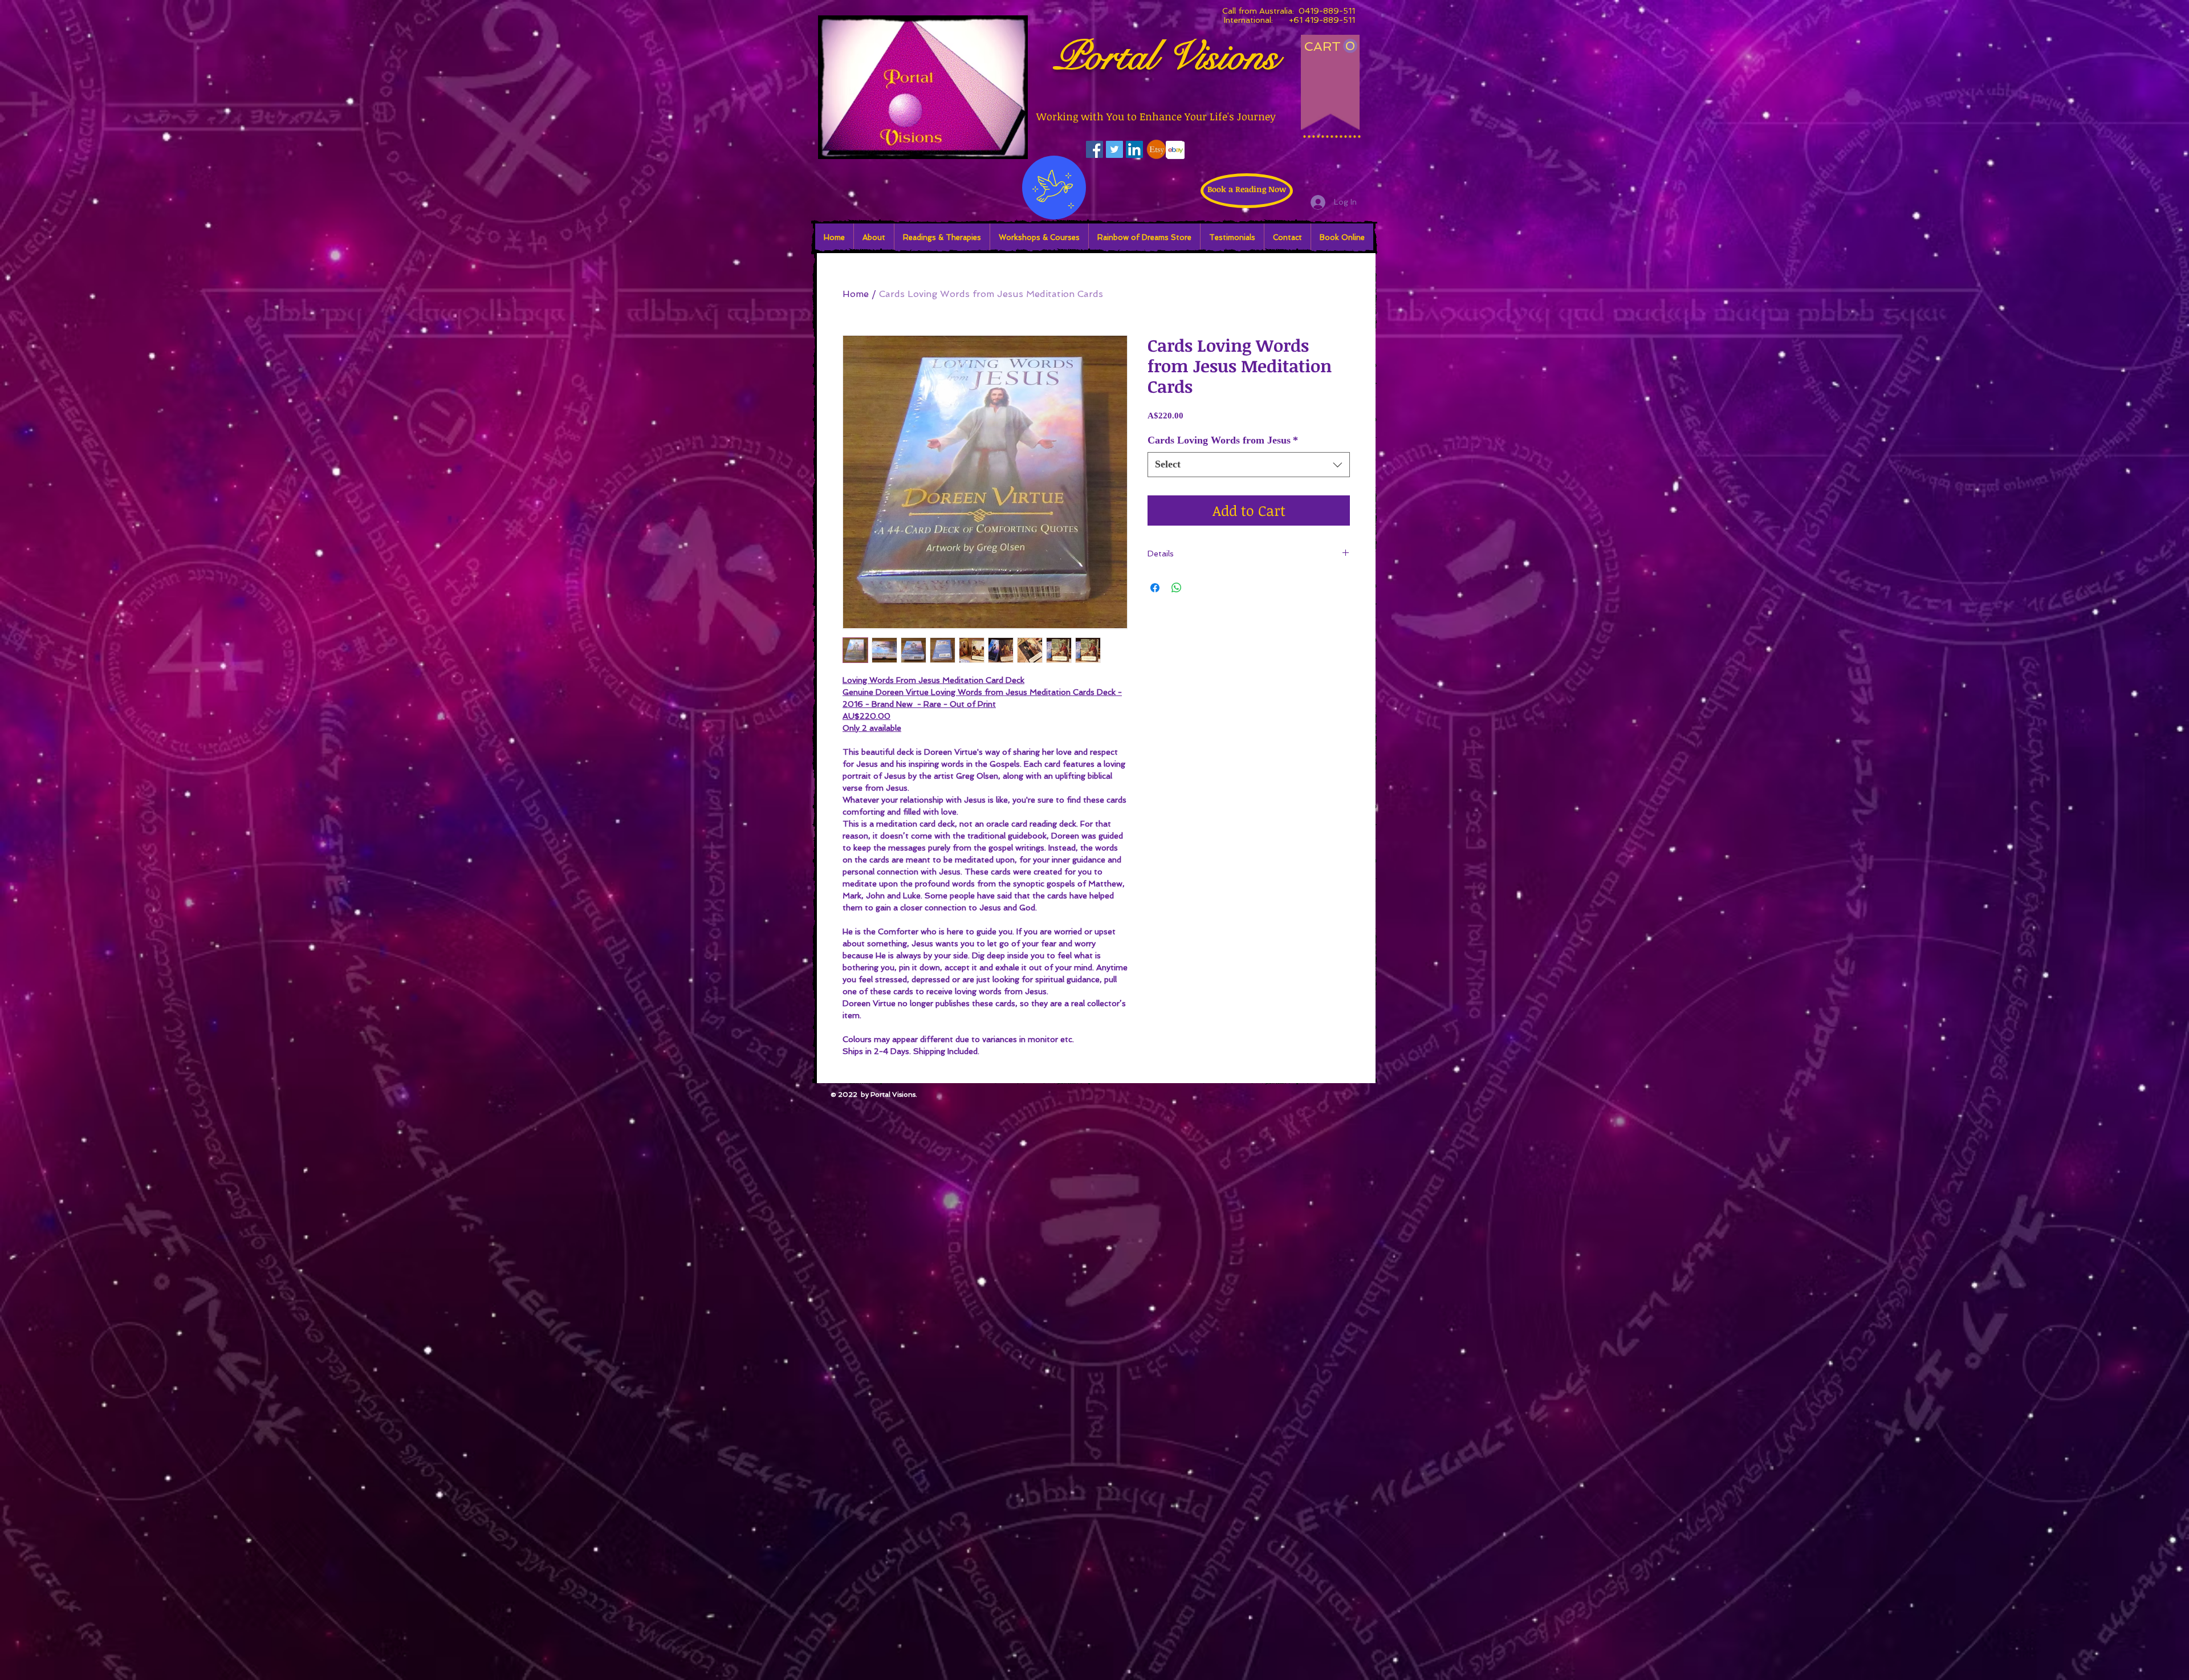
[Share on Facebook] (1155, 588)
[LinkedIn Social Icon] (1134, 149)
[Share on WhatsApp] (1177, 588)
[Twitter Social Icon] (1114, 149)
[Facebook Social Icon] (1094, 149)
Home (856, 294)
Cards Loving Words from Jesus (1223, 440)
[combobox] (1249, 464)
